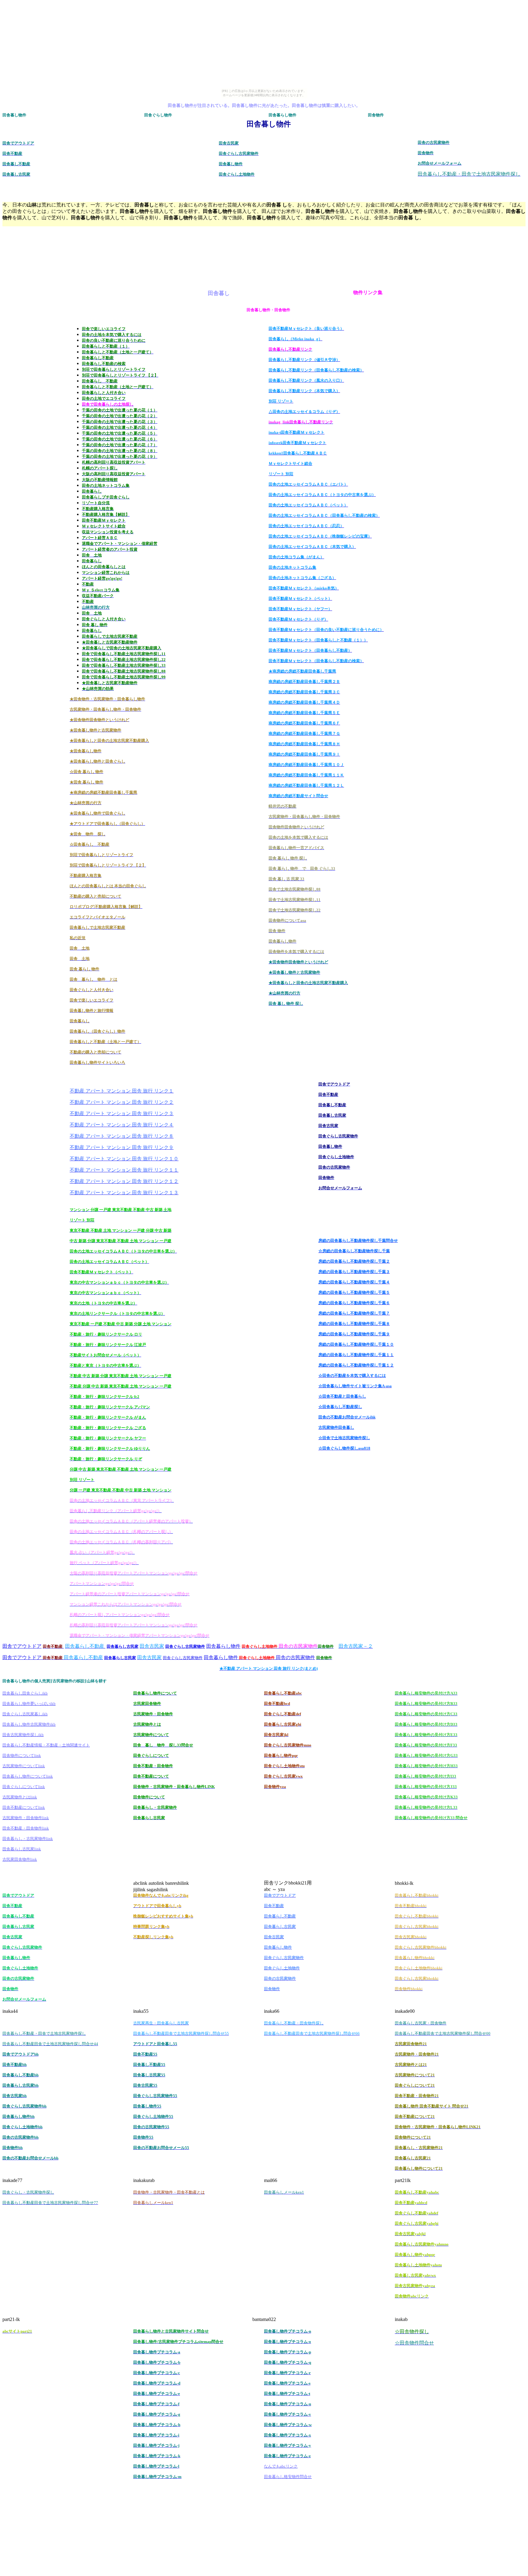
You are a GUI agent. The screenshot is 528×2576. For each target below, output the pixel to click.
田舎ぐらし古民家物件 (185, 1646)
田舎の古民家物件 (295, 1657)
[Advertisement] (264, 101)
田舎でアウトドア (22, 1646)
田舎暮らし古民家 (123, 1646)
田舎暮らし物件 (223, 1646)
